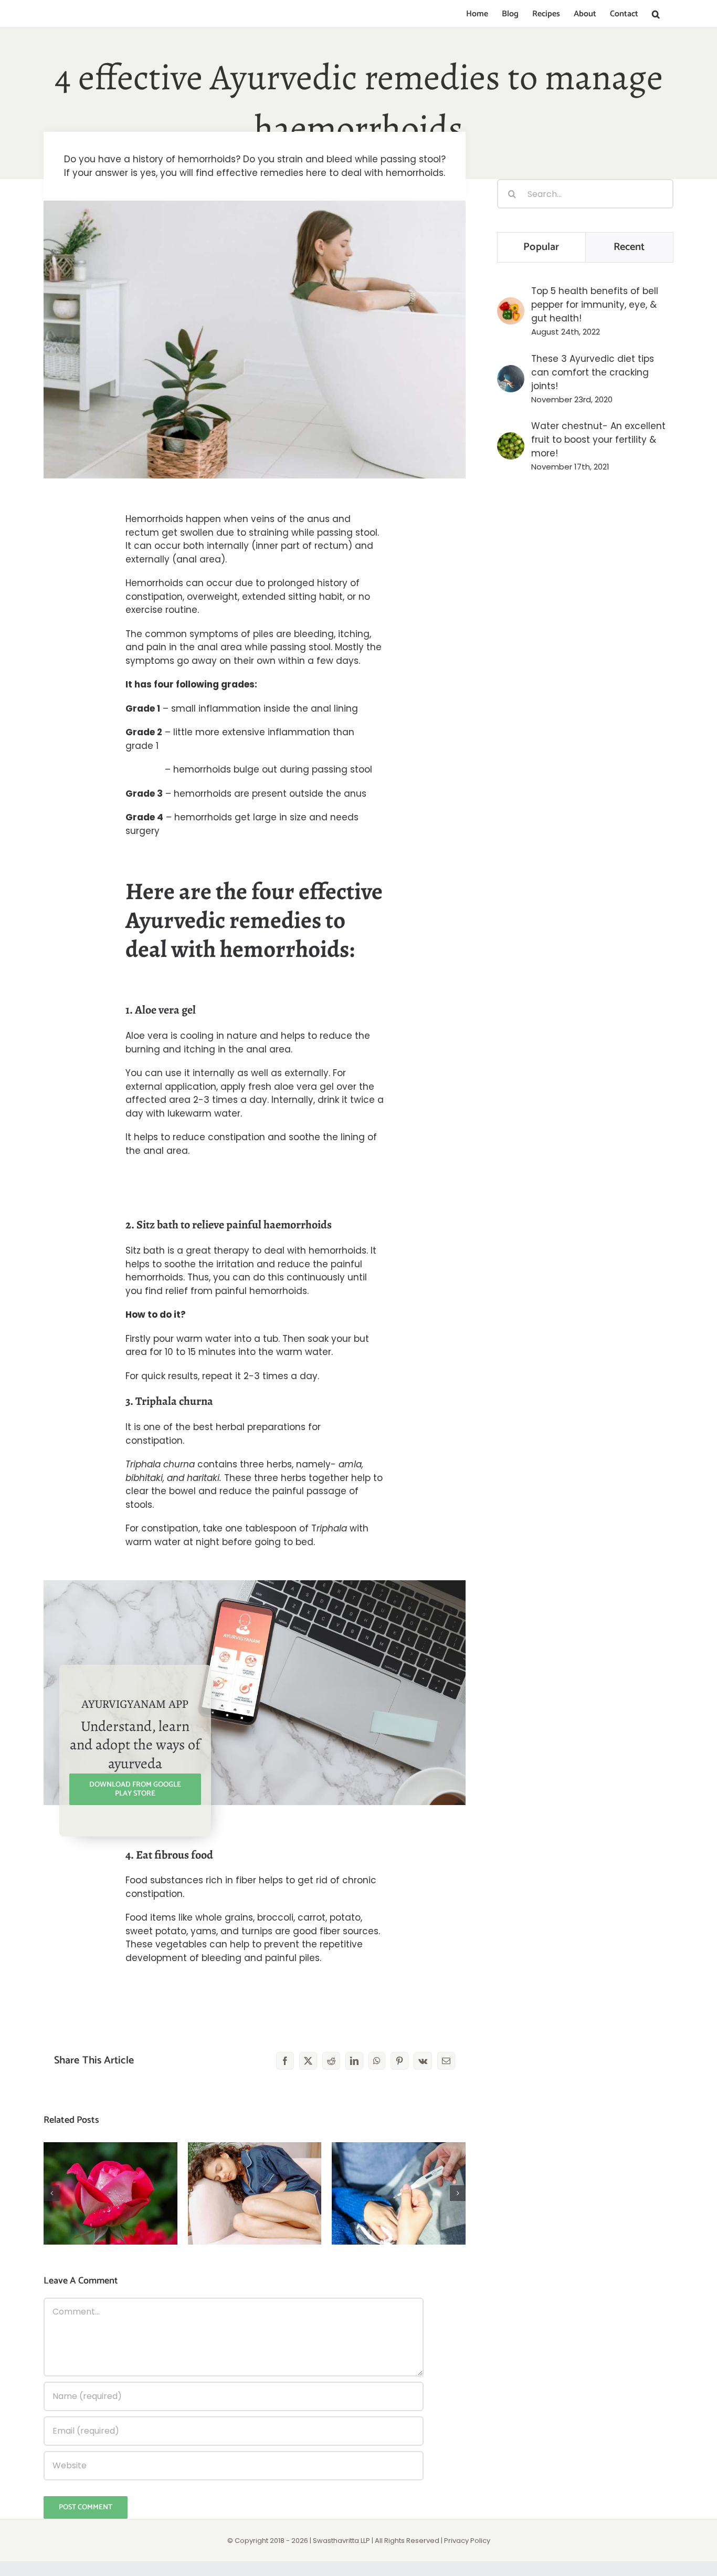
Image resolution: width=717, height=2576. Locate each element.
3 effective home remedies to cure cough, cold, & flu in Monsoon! (399, 2168)
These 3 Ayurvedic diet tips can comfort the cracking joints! (593, 372)
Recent (629, 247)
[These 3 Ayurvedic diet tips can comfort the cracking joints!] (511, 372)
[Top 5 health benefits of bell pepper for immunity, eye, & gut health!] (511, 304)
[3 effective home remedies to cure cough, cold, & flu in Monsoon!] (399, 2193)
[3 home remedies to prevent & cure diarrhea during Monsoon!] (255, 2193)
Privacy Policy (467, 2541)
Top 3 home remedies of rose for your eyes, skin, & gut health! (110, 2168)
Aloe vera (147, 1036)
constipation (154, 597)
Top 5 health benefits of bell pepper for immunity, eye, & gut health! (595, 305)
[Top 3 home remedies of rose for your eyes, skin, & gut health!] (110, 2193)
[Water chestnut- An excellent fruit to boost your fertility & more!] (511, 439)
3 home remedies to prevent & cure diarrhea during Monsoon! (255, 2168)
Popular (541, 247)
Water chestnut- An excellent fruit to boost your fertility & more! (598, 440)
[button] (656, 14)
